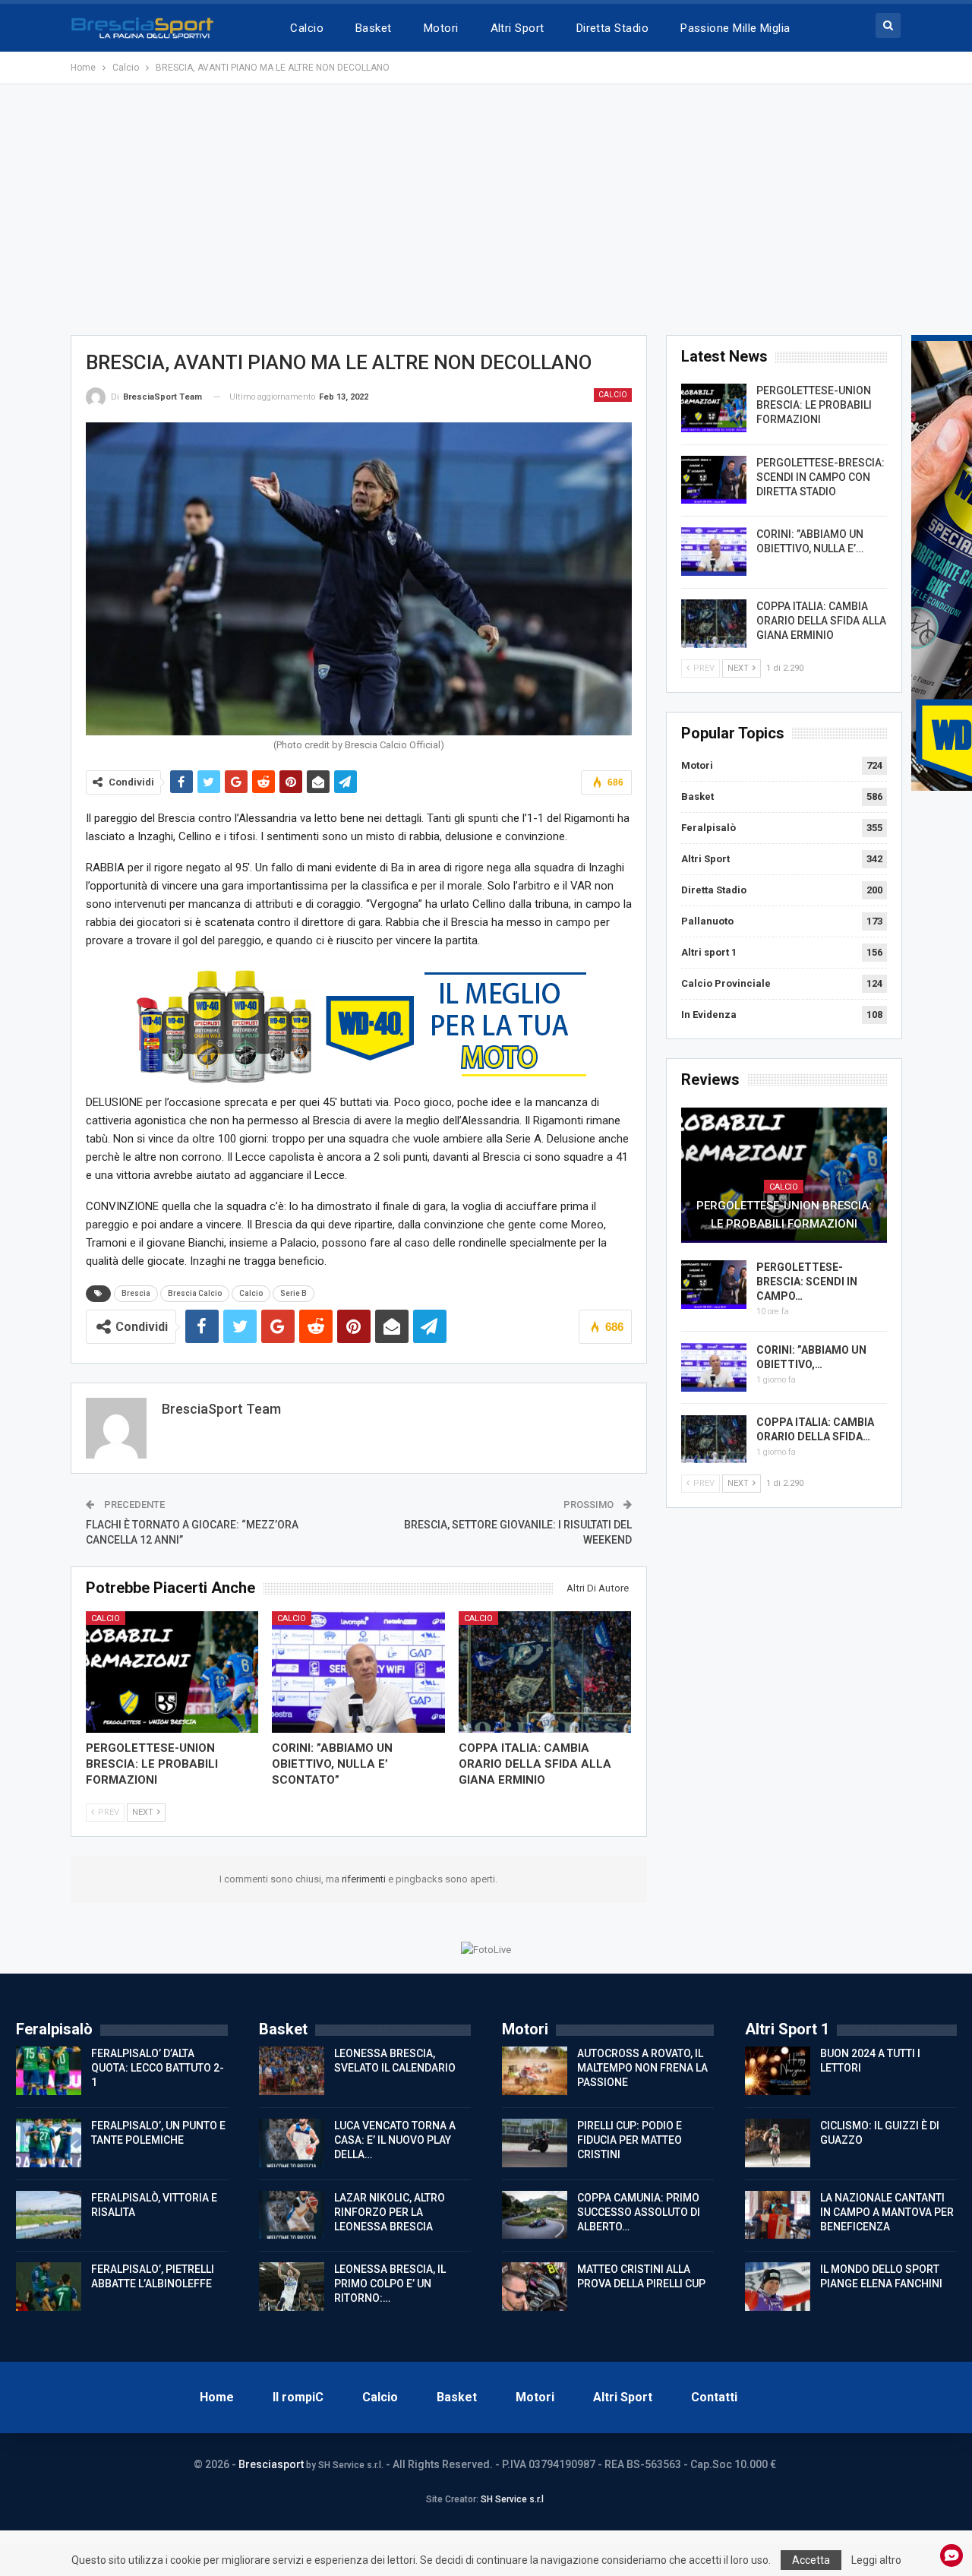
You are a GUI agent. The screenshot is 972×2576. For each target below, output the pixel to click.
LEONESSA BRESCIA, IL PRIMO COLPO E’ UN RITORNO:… (390, 2284)
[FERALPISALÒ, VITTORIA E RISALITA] (49, 2215)
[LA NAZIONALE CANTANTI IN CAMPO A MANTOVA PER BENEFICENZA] (778, 2215)
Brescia (136, 1293)
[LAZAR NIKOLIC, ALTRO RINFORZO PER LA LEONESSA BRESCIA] (292, 2215)
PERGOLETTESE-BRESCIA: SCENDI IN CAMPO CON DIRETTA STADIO (821, 477)
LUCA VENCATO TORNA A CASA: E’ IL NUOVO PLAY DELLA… (395, 2140)
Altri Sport (518, 28)
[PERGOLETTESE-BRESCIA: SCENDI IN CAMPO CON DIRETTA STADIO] (714, 480)
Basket (374, 28)
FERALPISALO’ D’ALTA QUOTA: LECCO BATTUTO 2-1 (158, 2068)
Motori (441, 28)
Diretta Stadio (612, 28)
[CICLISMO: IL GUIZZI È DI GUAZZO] (778, 2143)
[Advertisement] (486, 210)
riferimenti (365, 1879)
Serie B (293, 1293)
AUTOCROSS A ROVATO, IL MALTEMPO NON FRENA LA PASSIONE (642, 2068)
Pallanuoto (707, 921)
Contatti (714, 2397)
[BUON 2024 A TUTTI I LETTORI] (778, 2071)
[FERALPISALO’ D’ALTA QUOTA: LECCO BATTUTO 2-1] (49, 2071)
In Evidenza (709, 1015)
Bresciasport (271, 2464)
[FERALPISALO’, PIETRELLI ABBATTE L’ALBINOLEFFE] (49, 2287)
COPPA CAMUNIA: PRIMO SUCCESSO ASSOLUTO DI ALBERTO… (639, 2212)
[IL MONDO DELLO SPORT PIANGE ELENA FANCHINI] (778, 2287)
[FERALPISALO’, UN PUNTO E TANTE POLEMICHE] (49, 2143)
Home (217, 2397)
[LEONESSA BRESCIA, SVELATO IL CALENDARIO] (292, 2071)
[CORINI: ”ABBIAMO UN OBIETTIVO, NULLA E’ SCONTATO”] (358, 1672)
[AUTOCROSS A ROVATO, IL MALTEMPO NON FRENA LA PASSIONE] (535, 2071)
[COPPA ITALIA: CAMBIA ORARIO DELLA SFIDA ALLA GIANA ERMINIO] (545, 1672)
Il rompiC (298, 2397)
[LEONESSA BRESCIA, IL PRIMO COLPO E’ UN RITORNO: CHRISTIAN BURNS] (292, 2287)
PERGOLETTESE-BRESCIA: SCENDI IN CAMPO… (807, 1282)
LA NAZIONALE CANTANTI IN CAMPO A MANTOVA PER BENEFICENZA (887, 2212)
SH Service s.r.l (512, 2499)
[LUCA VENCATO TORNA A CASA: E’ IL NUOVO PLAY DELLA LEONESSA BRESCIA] (292, 2143)
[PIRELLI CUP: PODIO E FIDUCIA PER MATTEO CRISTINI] (535, 2143)
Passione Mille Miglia (735, 28)
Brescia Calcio (195, 1293)
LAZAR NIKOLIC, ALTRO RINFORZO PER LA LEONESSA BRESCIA (390, 2212)
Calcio (307, 28)
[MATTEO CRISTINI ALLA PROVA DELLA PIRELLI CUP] (535, 2287)
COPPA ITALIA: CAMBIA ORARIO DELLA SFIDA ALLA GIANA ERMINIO (821, 621)
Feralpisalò (708, 828)
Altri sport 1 (709, 952)
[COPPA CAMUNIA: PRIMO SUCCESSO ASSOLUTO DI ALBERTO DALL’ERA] (535, 2215)
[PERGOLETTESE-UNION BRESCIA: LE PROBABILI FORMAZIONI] (172, 1672)
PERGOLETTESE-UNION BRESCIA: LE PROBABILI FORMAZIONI (814, 405)
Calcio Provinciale (726, 983)
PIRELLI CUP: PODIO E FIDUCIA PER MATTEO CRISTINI (630, 2140)
